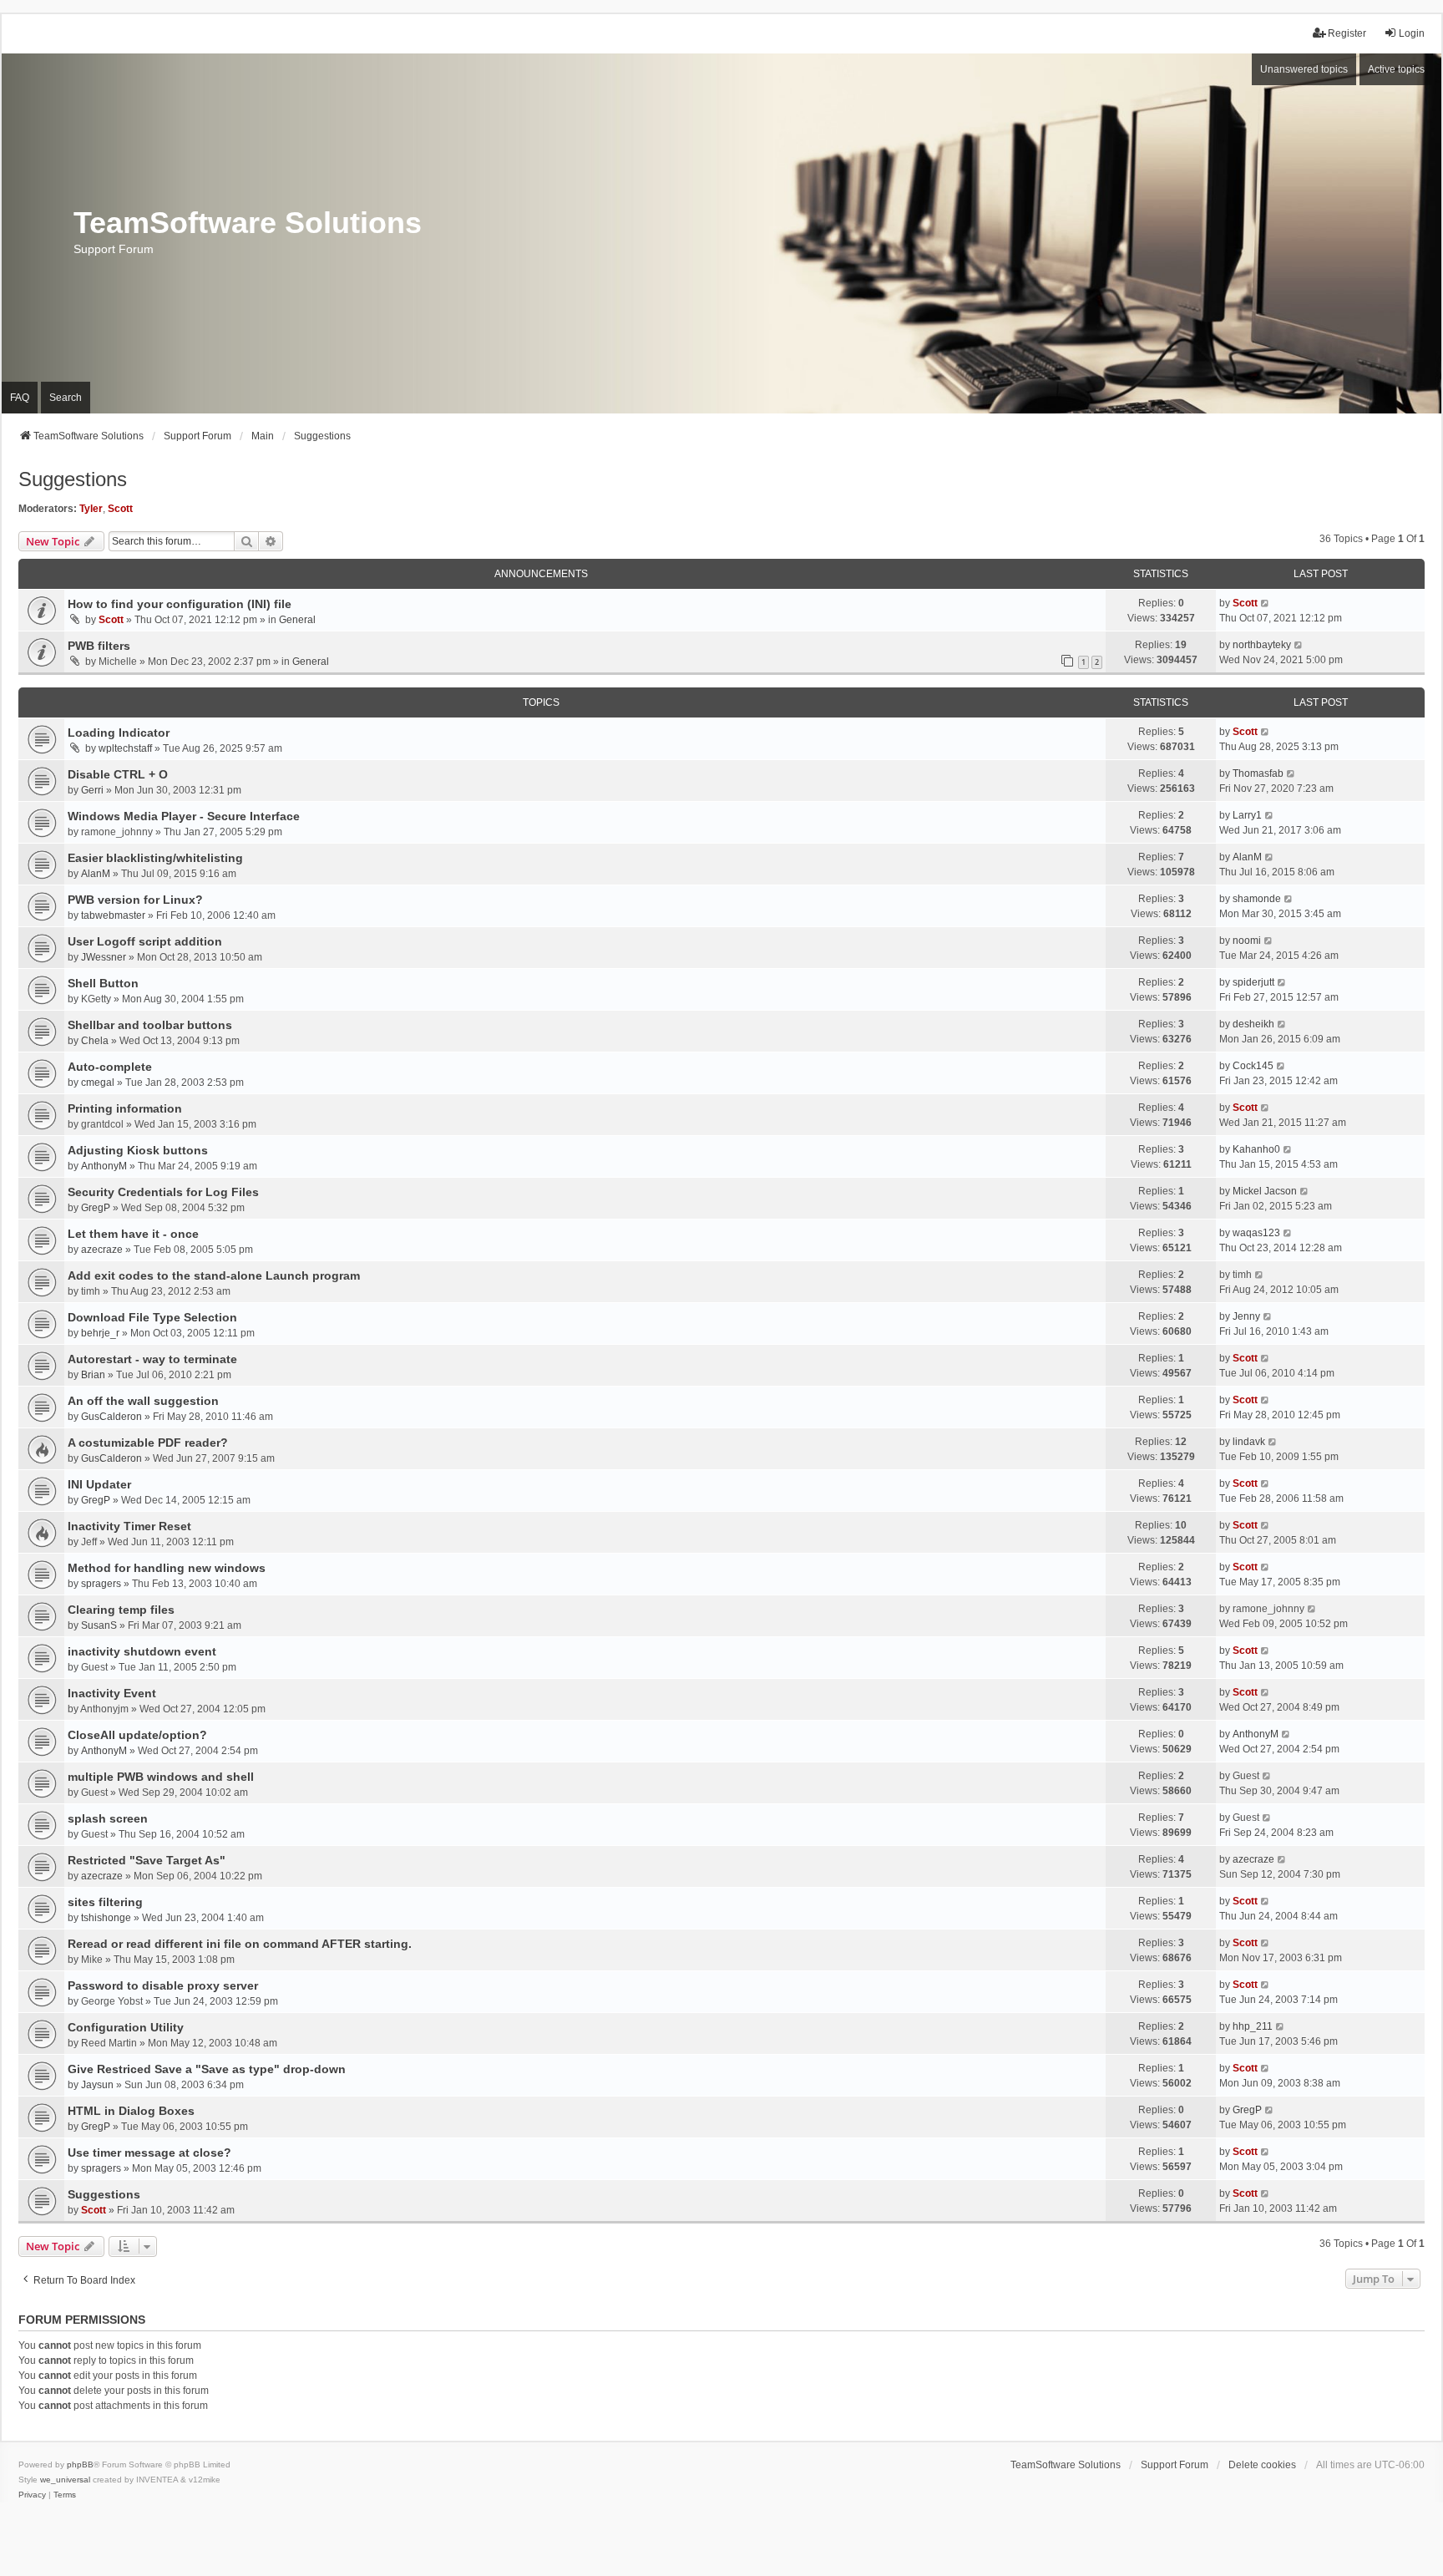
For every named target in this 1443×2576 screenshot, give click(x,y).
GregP (96, 1208)
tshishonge (106, 1918)
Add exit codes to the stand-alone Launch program (214, 1275)
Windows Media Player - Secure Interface (184, 816)
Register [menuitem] (1347, 33)
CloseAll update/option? (137, 1735)
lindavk (1249, 1442)
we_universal (65, 2480)
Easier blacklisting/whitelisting (155, 858)
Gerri (92, 790)
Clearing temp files (121, 1610)
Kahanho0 (1256, 1149)
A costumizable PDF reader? (148, 1443)
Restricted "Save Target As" (147, 1860)
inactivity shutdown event (142, 1651)
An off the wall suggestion (143, 1401)
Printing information (125, 1108)
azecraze (102, 1250)
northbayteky (1262, 645)
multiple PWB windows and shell (161, 1777)
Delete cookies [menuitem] (1262, 2465)
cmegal (98, 1083)
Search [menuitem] (66, 398)
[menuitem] (32, 2495)
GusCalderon (111, 1417)
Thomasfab (1258, 773)
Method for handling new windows (167, 1568)
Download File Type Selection (152, 1317)
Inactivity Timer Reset (129, 1526)
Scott (120, 509)
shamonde (1257, 899)
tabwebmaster (113, 915)
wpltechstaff (125, 748)
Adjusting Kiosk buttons (138, 1150)
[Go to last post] (1266, 603)
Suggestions (73, 479)
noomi (1247, 941)
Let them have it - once (133, 1234)
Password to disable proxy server (163, 1985)
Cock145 (1253, 1066)
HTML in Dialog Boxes (131, 2111)
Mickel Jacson (1265, 1191)
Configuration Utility (126, 2027)
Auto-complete (110, 1067)
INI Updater (99, 1484)
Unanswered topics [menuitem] (1304, 69)
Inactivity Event (112, 1693)
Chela (95, 1041)
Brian (93, 1375)
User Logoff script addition (145, 941)
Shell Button (103, 983)
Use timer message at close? (149, 2153)
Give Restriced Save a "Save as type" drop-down (207, 2069)
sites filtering (105, 1902)
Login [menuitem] (1412, 33)
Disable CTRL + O (118, 774)
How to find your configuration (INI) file (180, 604)
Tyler (91, 509)
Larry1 (1247, 815)
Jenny (1246, 1316)
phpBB (80, 2464)
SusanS (99, 1625)
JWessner (104, 957)
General (297, 620)
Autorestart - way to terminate (152, 1359)
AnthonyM (104, 1166)
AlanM (96, 874)
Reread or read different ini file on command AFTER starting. (240, 1944)
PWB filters (99, 646)
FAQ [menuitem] (20, 398)
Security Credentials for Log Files (163, 1192)
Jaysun (97, 2085)
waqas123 (1256, 1233)
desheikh (1253, 1024)
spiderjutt (1253, 982)
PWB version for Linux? (135, 900)
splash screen (108, 1818)
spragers (101, 1584)
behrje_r (100, 1333)
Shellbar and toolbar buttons (150, 1025)
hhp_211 (1253, 2026)
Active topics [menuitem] (1396, 69)
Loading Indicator (119, 733)
